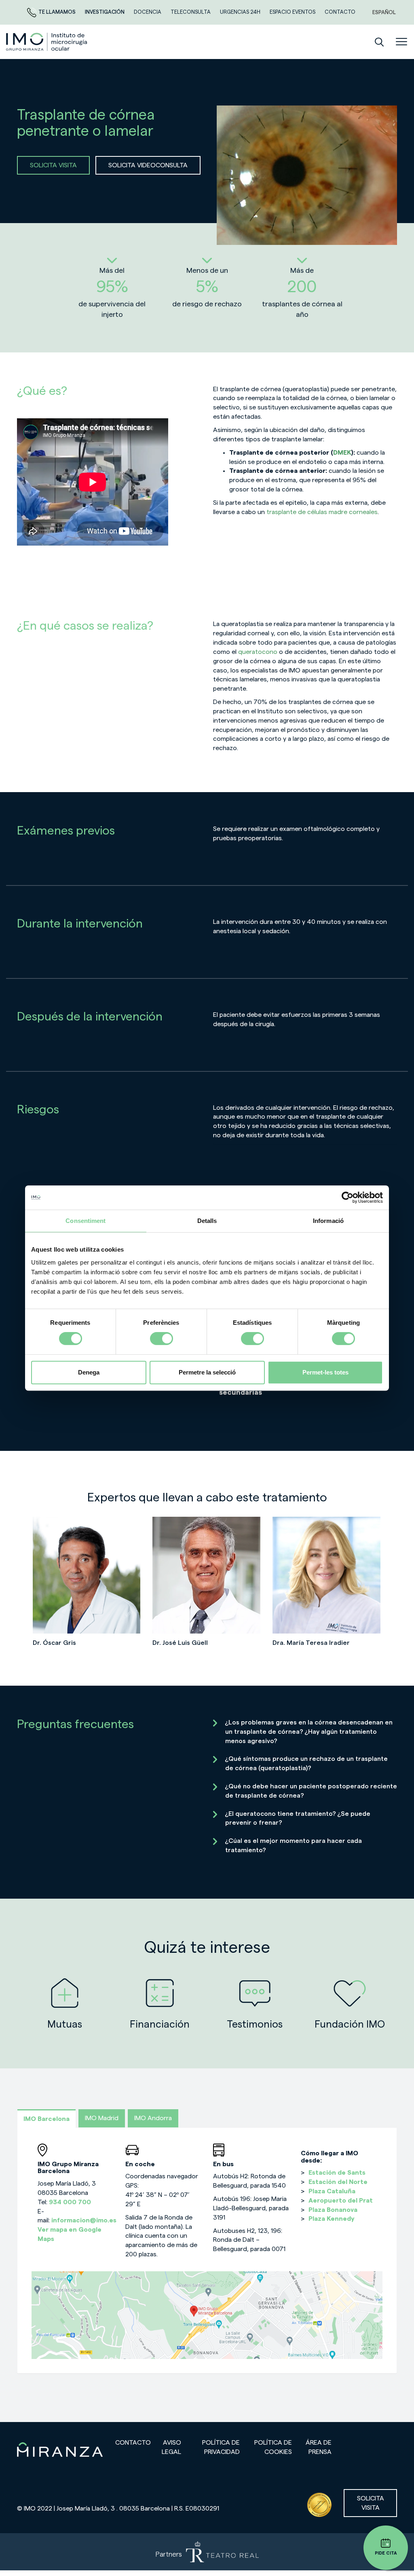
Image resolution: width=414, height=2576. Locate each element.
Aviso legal (171, 2447)
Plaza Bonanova (333, 2210)
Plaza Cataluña (332, 2191)
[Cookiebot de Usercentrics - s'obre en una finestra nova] (347, 1197)
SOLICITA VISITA (53, 165)
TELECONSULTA (191, 12)
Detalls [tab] (207, 1221)
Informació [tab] (328, 1221)
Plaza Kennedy (332, 2219)
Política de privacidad (221, 2447)
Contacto (133, 2443)
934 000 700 (70, 2202)
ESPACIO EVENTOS (293, 12)
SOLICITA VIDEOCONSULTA (148, 165)
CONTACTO (340, 12)
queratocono (258, 652)
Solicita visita (371, 2503)
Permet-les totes (325, 1372)
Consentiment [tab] (86, 1221)
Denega (89, 1372)
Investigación (105, 12)
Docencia (148, 12)
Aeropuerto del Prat (341, 2201)
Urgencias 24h (241, 12)
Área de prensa (319, 2447)
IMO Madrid (102, 2118)
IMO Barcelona (46, 2119)
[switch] (162, 1339)
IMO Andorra (153, 2118)
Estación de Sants (337, 2173)
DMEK (342, 453)
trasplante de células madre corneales (322, 512)
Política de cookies (273, 2447)
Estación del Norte (338, 2182)
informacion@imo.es (84, 2220)
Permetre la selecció (207, 1372)
